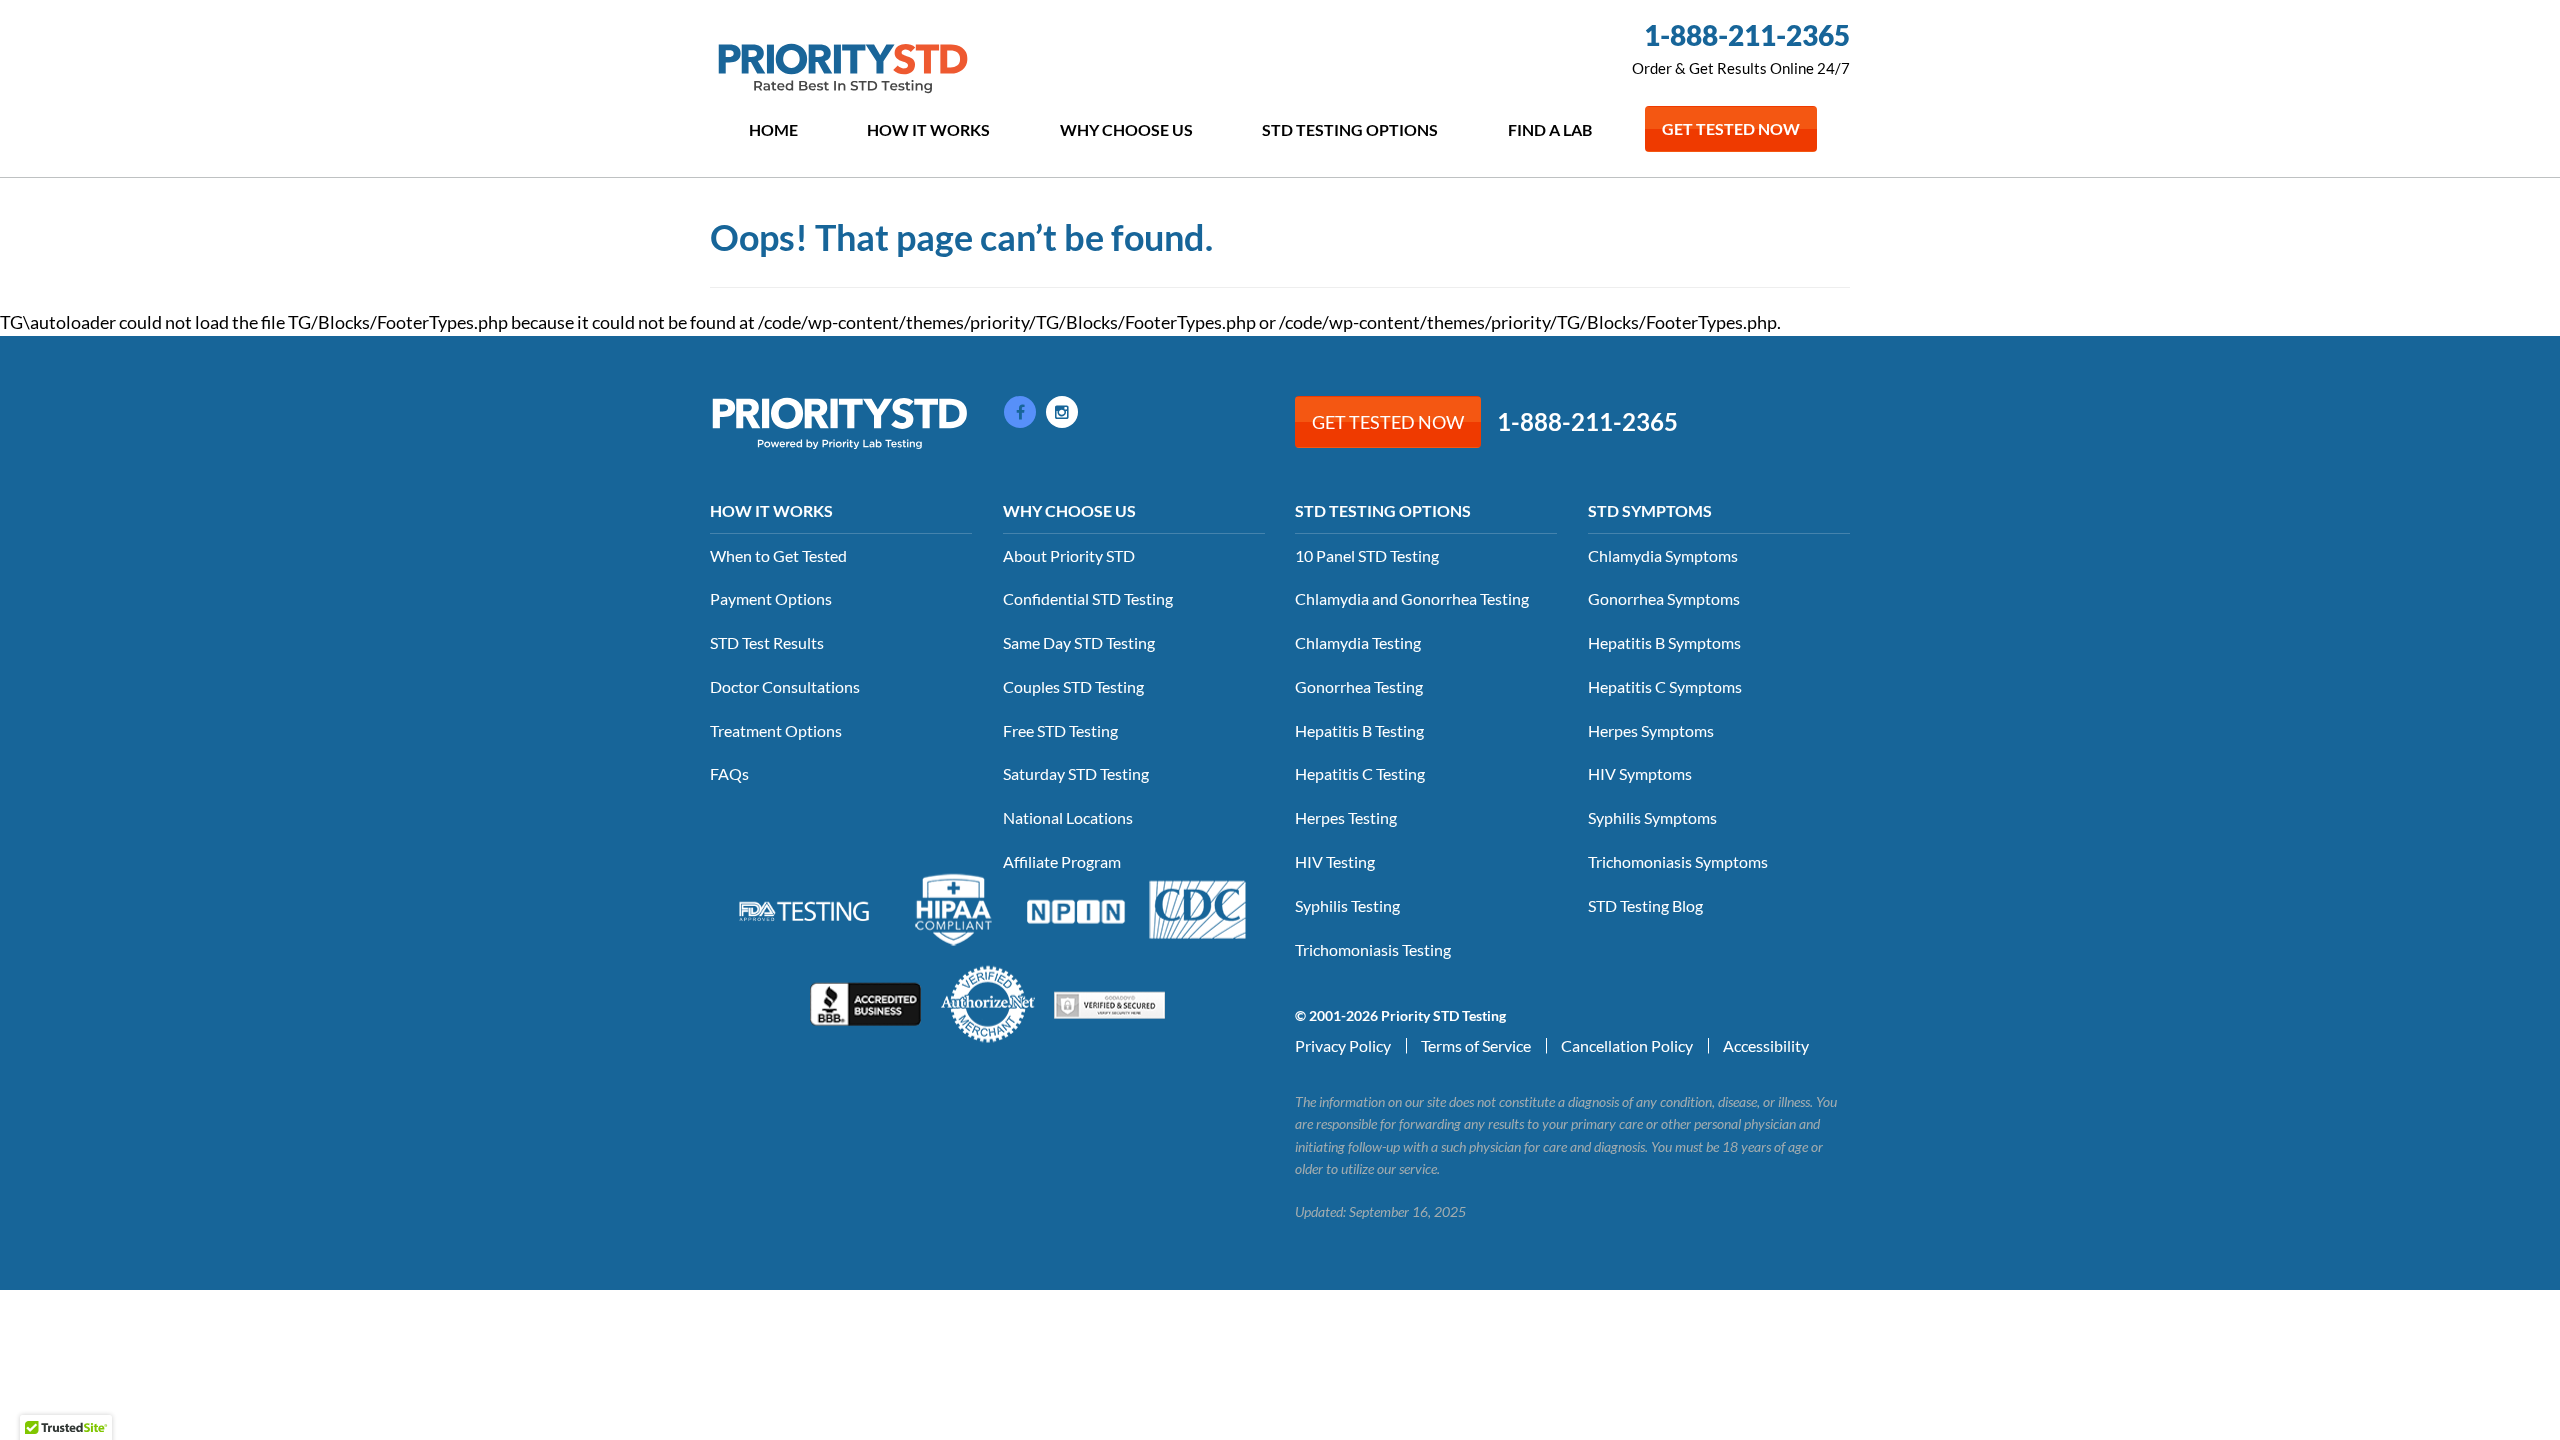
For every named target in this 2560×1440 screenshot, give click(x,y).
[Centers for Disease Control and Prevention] (1198, 907)
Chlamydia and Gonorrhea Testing (1412, 598)
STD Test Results (767, 642)
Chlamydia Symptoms (1663, 555)
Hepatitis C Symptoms (1665, 686)
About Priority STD (1069, 555)
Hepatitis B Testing (1359, 730)
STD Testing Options (1350, 129)
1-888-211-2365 (1747, 35)
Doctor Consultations (785, 686)
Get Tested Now (1731, 128)
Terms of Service (1476, 1045)
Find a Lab (1550, 129)
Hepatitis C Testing (1360, 773)
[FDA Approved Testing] (804, 909)
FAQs (729, 773)
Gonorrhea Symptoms (1664, 598)
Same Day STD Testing (1079, 642)
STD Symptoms (1650, 510)
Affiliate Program (1062, 861)
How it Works (928, 129)
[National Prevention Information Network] (1076, 909)
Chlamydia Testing (1358, 642)
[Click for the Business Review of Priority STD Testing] (865, 1002)
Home (773, 129)
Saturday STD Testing (1076, 773)
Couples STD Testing (1073, 686)
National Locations (1068, 817)
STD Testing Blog (1645, 905)
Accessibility (1766, 1045)
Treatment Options (776, 730)
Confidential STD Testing (1088, 598)
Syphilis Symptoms (1652, 817)
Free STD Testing (1060, 730)
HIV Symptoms (1640, 773)
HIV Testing (1335, 861)
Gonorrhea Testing (1359, 686)
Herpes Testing (1346, 817)
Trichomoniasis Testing (1373, 949)
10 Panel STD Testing (1367, 555)
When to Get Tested (778, 555)
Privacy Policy (1343, 1045)
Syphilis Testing (1347, 905)
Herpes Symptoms (1651, 730)
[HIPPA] (954, 907)
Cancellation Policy (1627, 1045)
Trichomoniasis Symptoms (1678, 861)
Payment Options (771, 598)
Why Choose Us (1126, 129)
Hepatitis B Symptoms (1664, 642)
